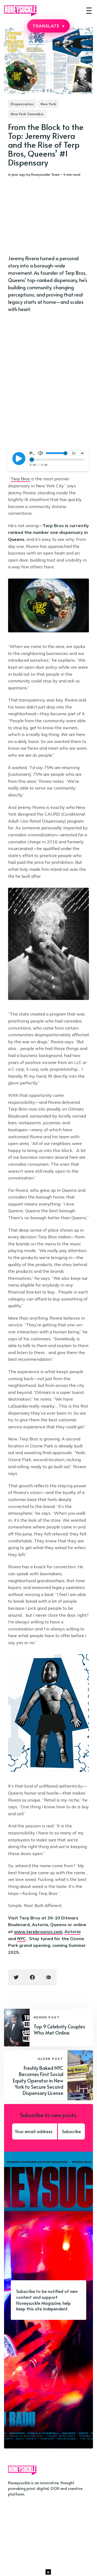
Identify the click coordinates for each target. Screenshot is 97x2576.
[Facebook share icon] (32, 1977)
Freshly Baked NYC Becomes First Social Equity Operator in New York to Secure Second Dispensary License (38, 2080)
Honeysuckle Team (45, 174)
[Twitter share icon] (16, 1977)
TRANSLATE (48, 26)
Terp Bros (20, 479)
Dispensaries (22, 104)
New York (48, 104)
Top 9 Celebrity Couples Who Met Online (59, 2029)
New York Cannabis (27, 114)
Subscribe (71, 2131)
